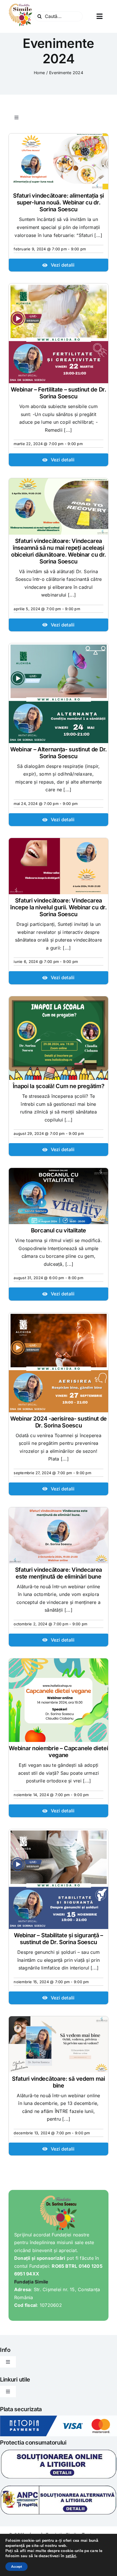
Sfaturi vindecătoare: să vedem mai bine (58, 2082)
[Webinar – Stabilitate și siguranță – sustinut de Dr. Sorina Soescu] (58, 1879)
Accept (16, 2567)
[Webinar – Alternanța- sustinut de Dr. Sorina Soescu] (58, 693)
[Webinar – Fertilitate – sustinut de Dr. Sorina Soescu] (58, 333)
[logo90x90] (21, 5)
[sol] (58, 2451)
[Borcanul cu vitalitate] (58, 1196)
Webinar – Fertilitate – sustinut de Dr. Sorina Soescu (58, 393)
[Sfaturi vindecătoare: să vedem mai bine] (58, 2044)
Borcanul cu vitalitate (58, 1230)
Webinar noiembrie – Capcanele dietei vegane (58, 1752)
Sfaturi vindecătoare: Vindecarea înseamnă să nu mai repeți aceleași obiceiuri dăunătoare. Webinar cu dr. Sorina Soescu (58, 551)
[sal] (58, 2487)
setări (71, 2556)
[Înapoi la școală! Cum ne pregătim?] (58, 1038)
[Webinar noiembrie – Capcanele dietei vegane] (58, 1700)
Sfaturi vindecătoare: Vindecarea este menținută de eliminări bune (58, 1573)
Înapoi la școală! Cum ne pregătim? (59, 1086)
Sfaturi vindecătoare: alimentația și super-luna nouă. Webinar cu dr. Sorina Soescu (58, 202)
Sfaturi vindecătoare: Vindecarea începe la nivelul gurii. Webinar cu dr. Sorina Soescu (58, 907)
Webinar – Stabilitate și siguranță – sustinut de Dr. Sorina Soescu (58, 1939)
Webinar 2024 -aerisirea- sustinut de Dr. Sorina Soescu (58, 1422)
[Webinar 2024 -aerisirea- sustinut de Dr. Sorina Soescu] (58, 1362)
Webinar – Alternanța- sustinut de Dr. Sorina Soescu (58, 753)
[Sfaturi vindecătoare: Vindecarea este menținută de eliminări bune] (58, 1535)
